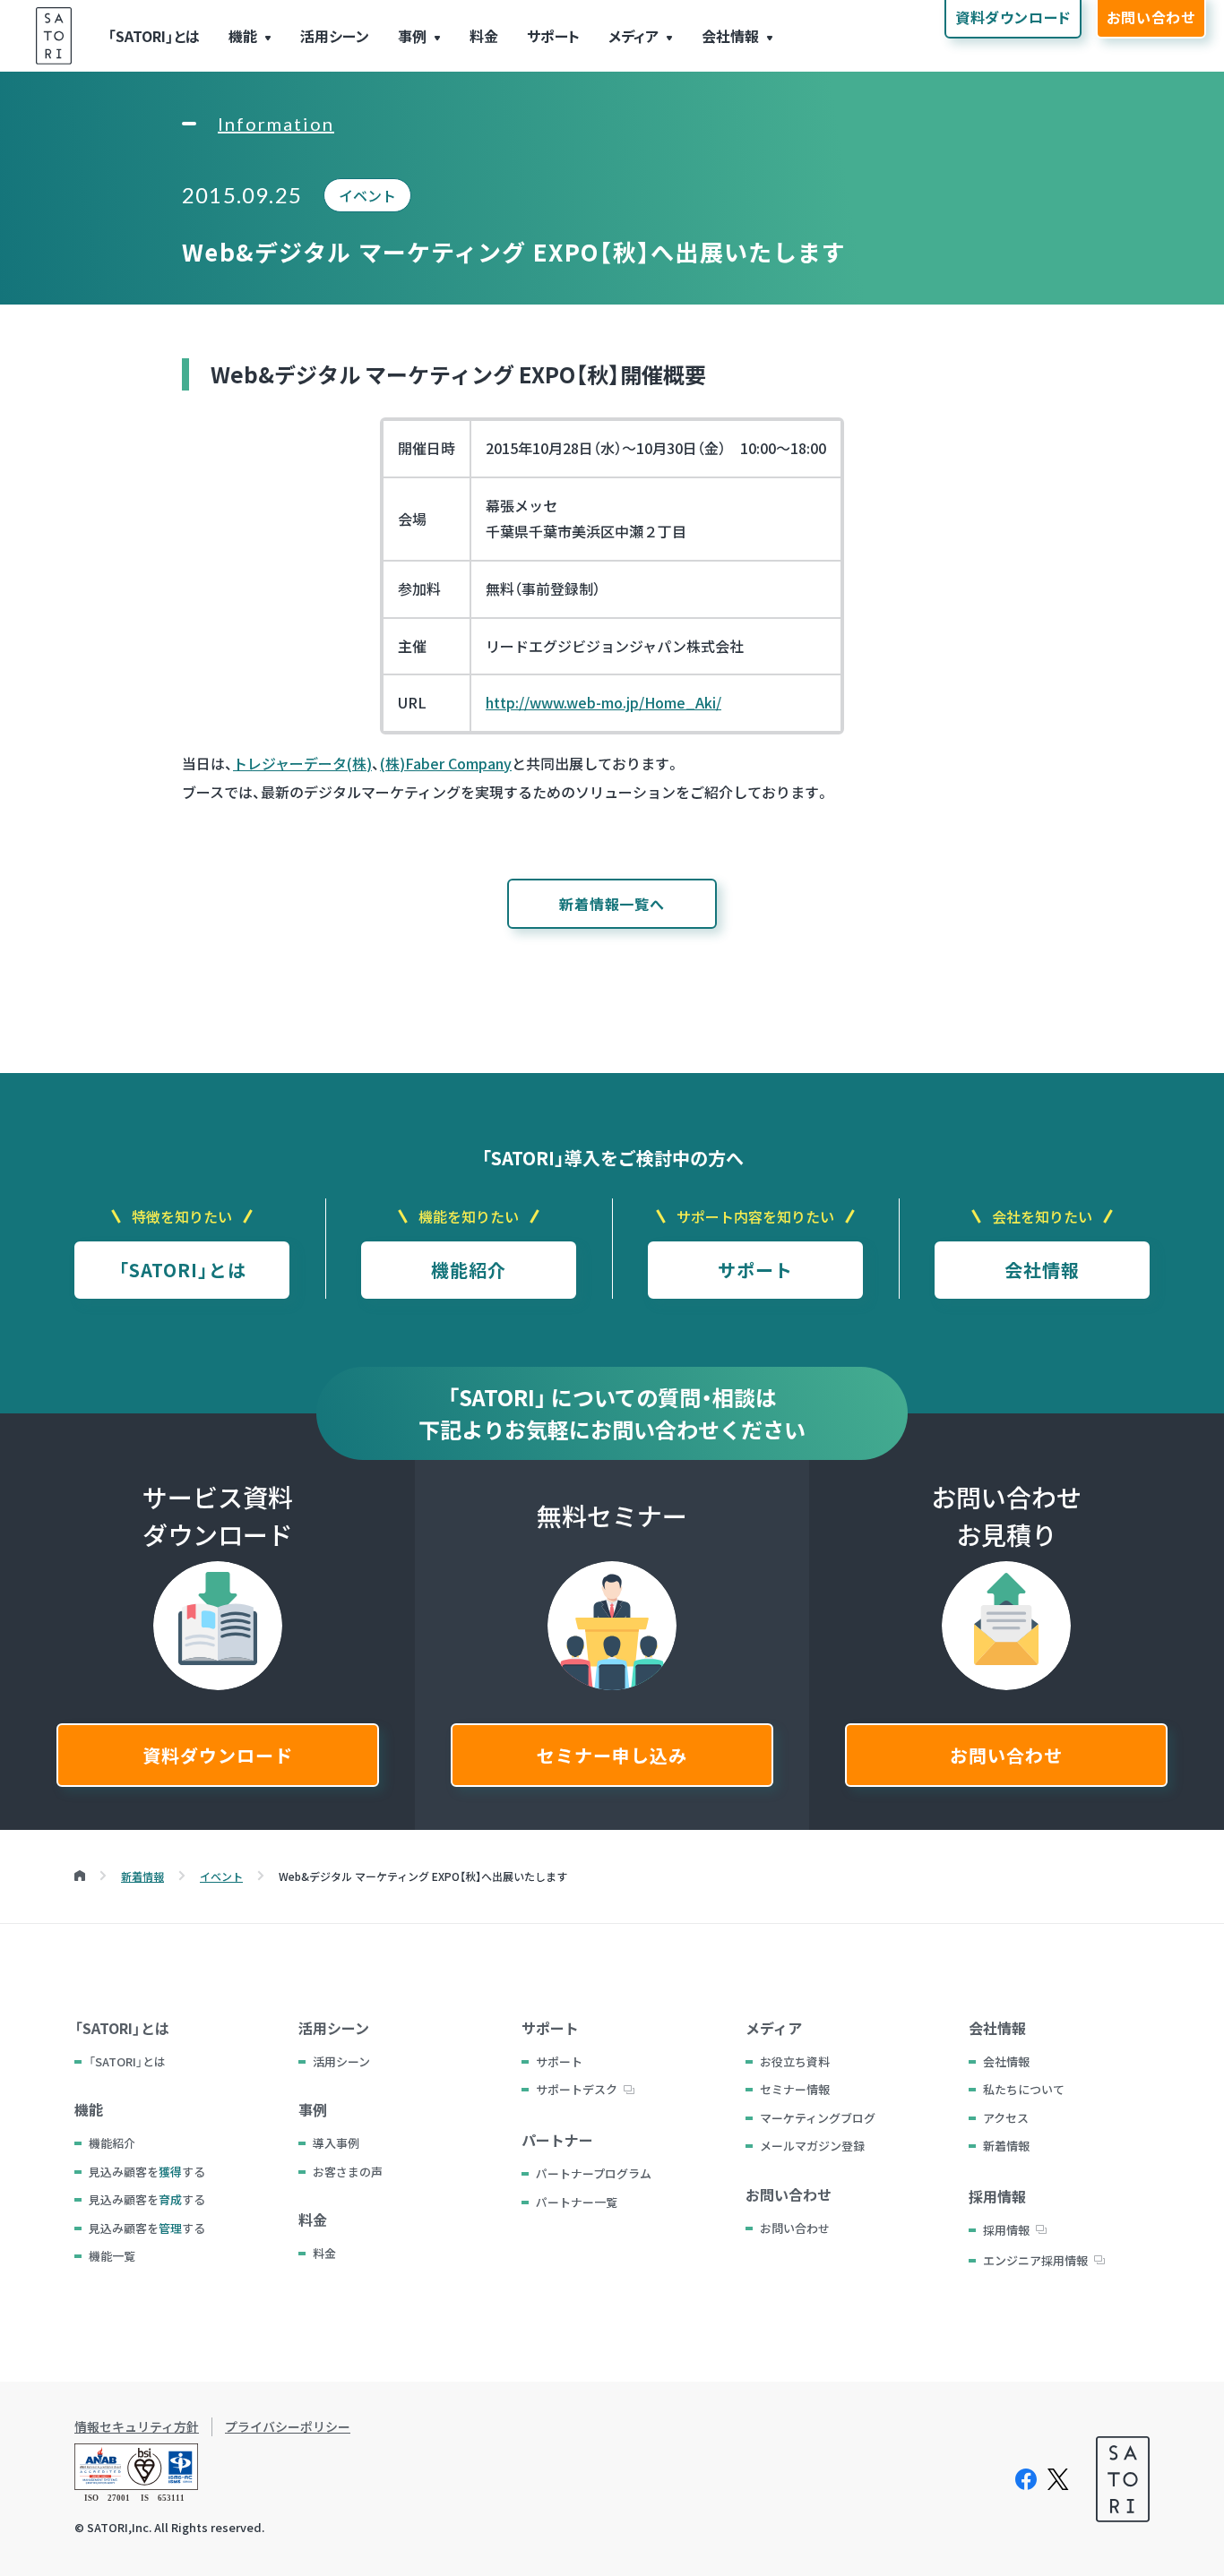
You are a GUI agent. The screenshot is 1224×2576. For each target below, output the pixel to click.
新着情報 (1006, 2146)
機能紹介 (469, 1270)
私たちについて (1024, 2089)
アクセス (1006, 2118)
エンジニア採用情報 (1035, 2260)
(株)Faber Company (446, 763)
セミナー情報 (795, 2089)
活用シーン (335, 36)
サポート (553, 36)
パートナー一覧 (577, 2202)
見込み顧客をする (147, 2172)
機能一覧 (112, 2256)
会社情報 (730, 36)
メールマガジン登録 (812, 2146)
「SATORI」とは (154, 36)
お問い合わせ (1006, 1755)
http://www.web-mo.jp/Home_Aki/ (603, 702)
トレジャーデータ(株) (302, 763)
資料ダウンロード (218, 1755)
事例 (412, 36)
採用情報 (1006, 2230)
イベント (367, 195)
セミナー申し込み (612, 1755)
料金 (484, 36)
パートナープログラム (594, 2173)
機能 (243, 36)
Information (276, 124)
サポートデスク (577, 2089)
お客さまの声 (348, 2172)
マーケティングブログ (818, 2118)
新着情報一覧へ (612, 904)
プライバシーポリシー (288, 2427)
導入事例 (336, 2143)
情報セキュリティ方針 (137, 2427)
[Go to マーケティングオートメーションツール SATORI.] (80, 1876)
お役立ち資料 (795, 2061)
